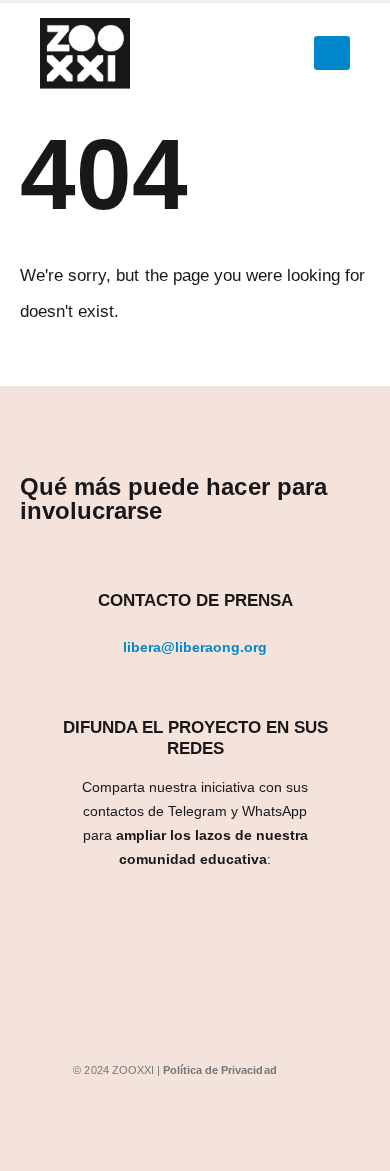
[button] (332, 53)
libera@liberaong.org (195, 647)
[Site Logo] (85, 53)
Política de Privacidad (220, 1070)
